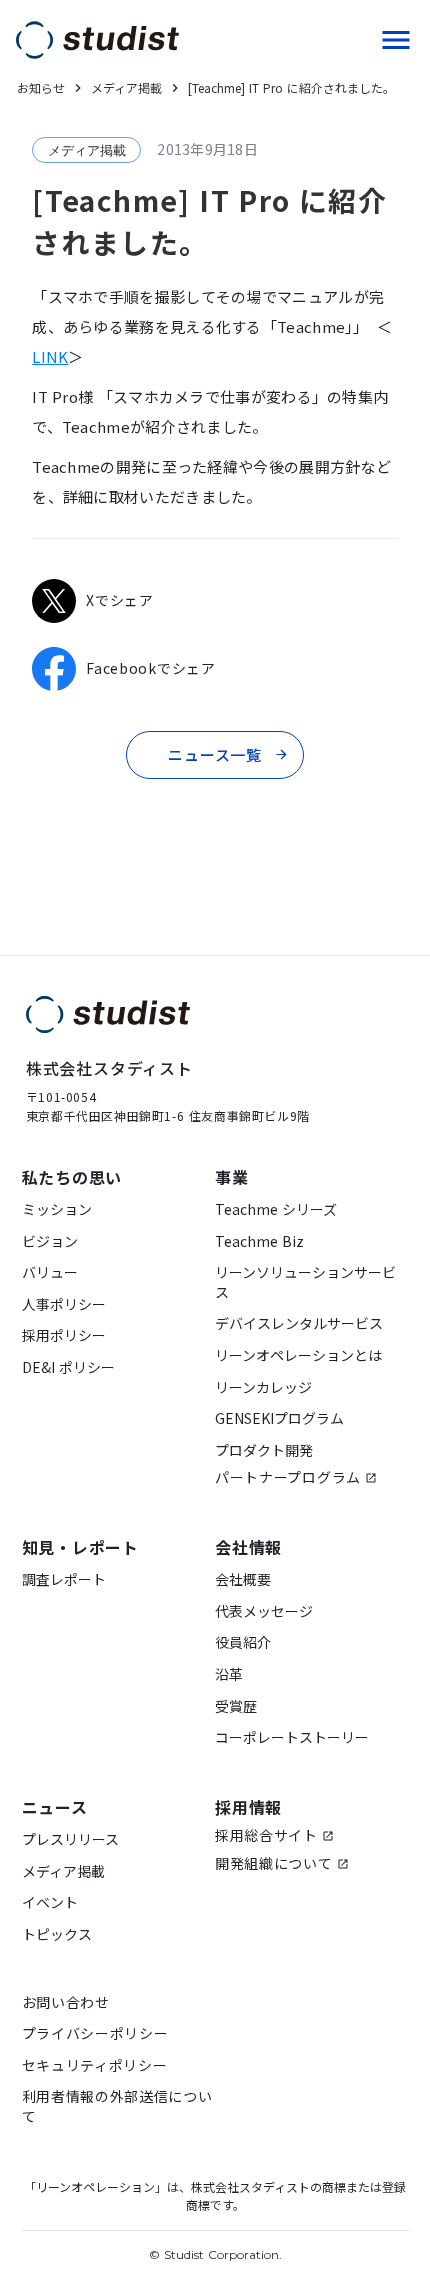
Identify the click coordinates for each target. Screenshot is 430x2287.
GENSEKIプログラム (279, 1418)
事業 (232, 1177)
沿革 (229, 1674)
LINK (50, 356)
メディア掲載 (63, 1871)
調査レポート (64, 1579)
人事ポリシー (64, 1304)
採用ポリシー (64, 1335)
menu (396, 40)
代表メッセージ (264, 1611)
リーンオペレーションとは (298, 1355)
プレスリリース (70, 1839)
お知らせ (41, 88)
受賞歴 (236, 1706)
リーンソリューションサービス (305, 1282)
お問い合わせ (66, 2002)
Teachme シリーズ (276, 1209)
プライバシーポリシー (95, 2033)
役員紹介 (243, 1642)
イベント (50, 1902)
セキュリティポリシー (95, 2065)
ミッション (57, 1209)
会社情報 (248, 1547)
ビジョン (50, 1241)
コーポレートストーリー (292, 1737)
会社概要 (243, 1579)
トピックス (57, 1934)
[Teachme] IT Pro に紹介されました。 (291, 88)
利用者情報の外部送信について (117, 2106)
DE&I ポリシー (68, 1367)
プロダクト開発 (264, 1450)
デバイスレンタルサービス (299, 1323)
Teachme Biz (259, 1241)
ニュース (55, 1807)
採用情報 (248, 1807)
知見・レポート (81, 1547)
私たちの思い (72, 1177)
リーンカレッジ (263, 1387)
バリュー (50, 1272)
